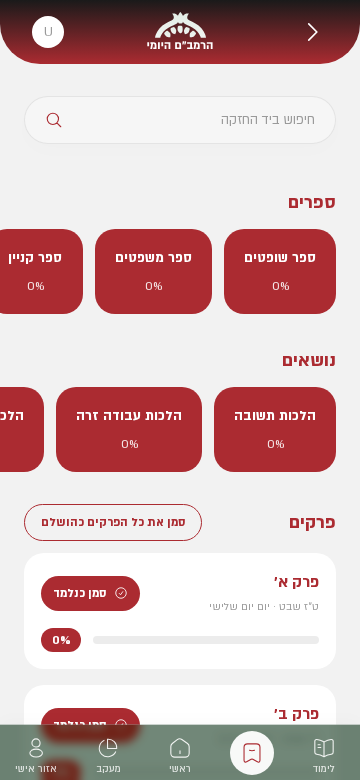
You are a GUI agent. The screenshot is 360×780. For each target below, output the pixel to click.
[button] (312, 32)
